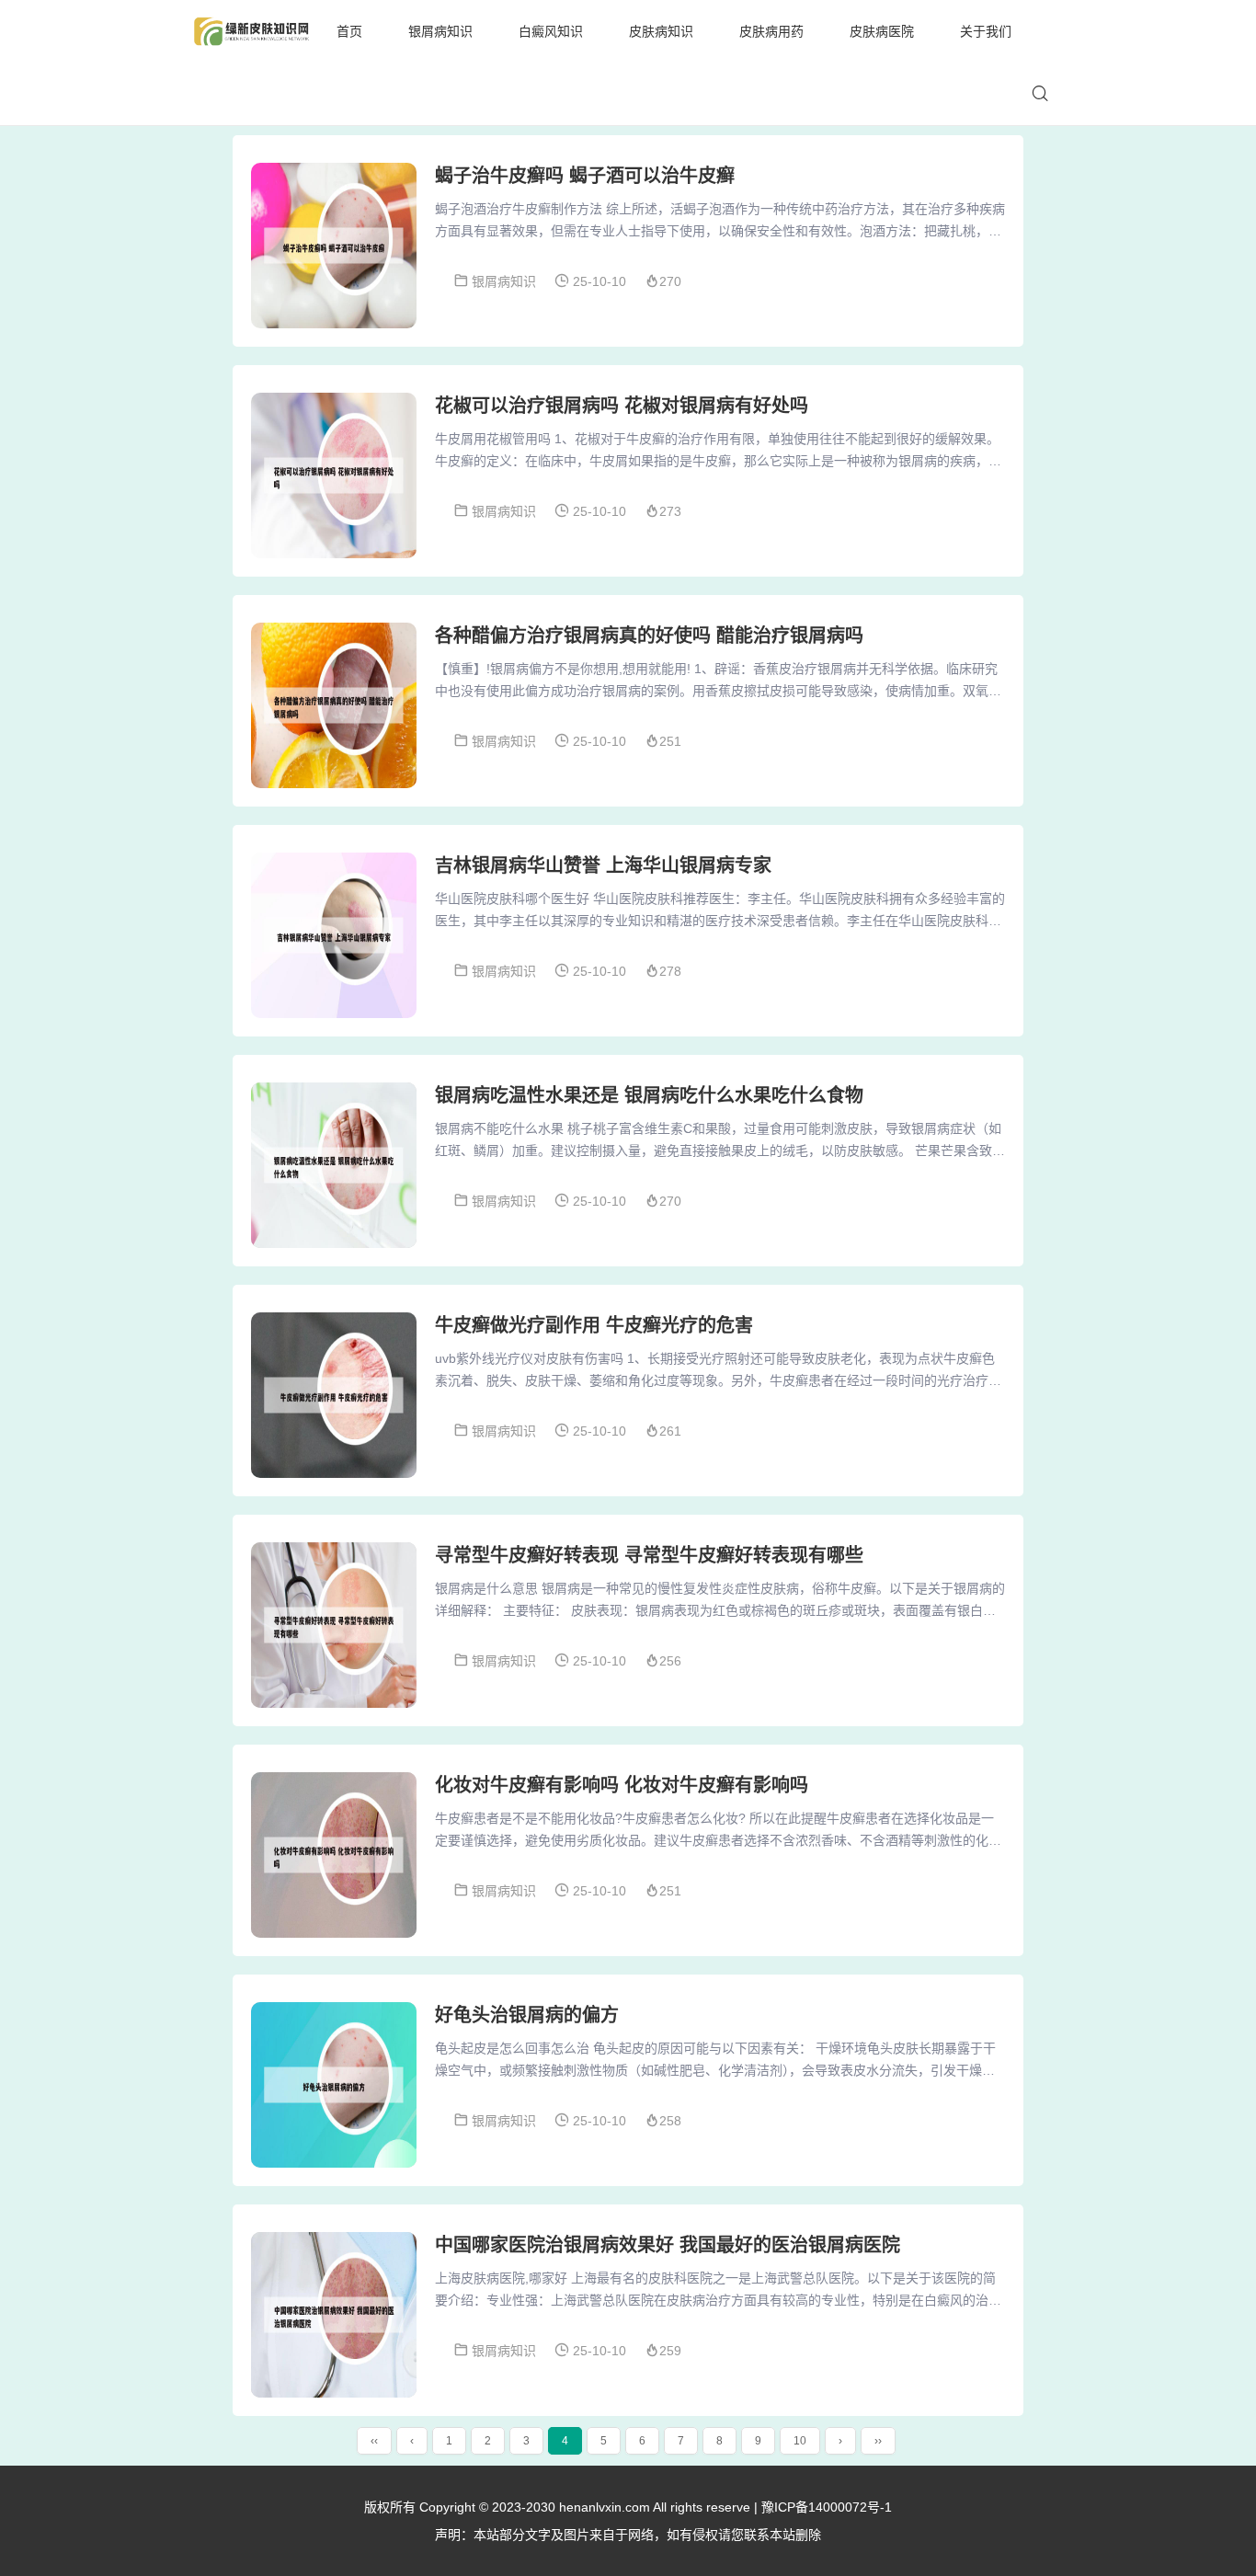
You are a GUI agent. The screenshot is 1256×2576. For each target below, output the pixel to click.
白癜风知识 (551, 31)
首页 (349, 31)
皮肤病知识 (661, 31)
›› (878, 2441)
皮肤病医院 (882, 31)
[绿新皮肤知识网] (251, 31)
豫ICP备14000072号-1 (827, 2507)
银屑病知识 (440, 31)
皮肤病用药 (771, 31)
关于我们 (986, 31)
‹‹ (374, 2441)
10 (800, 2441)
